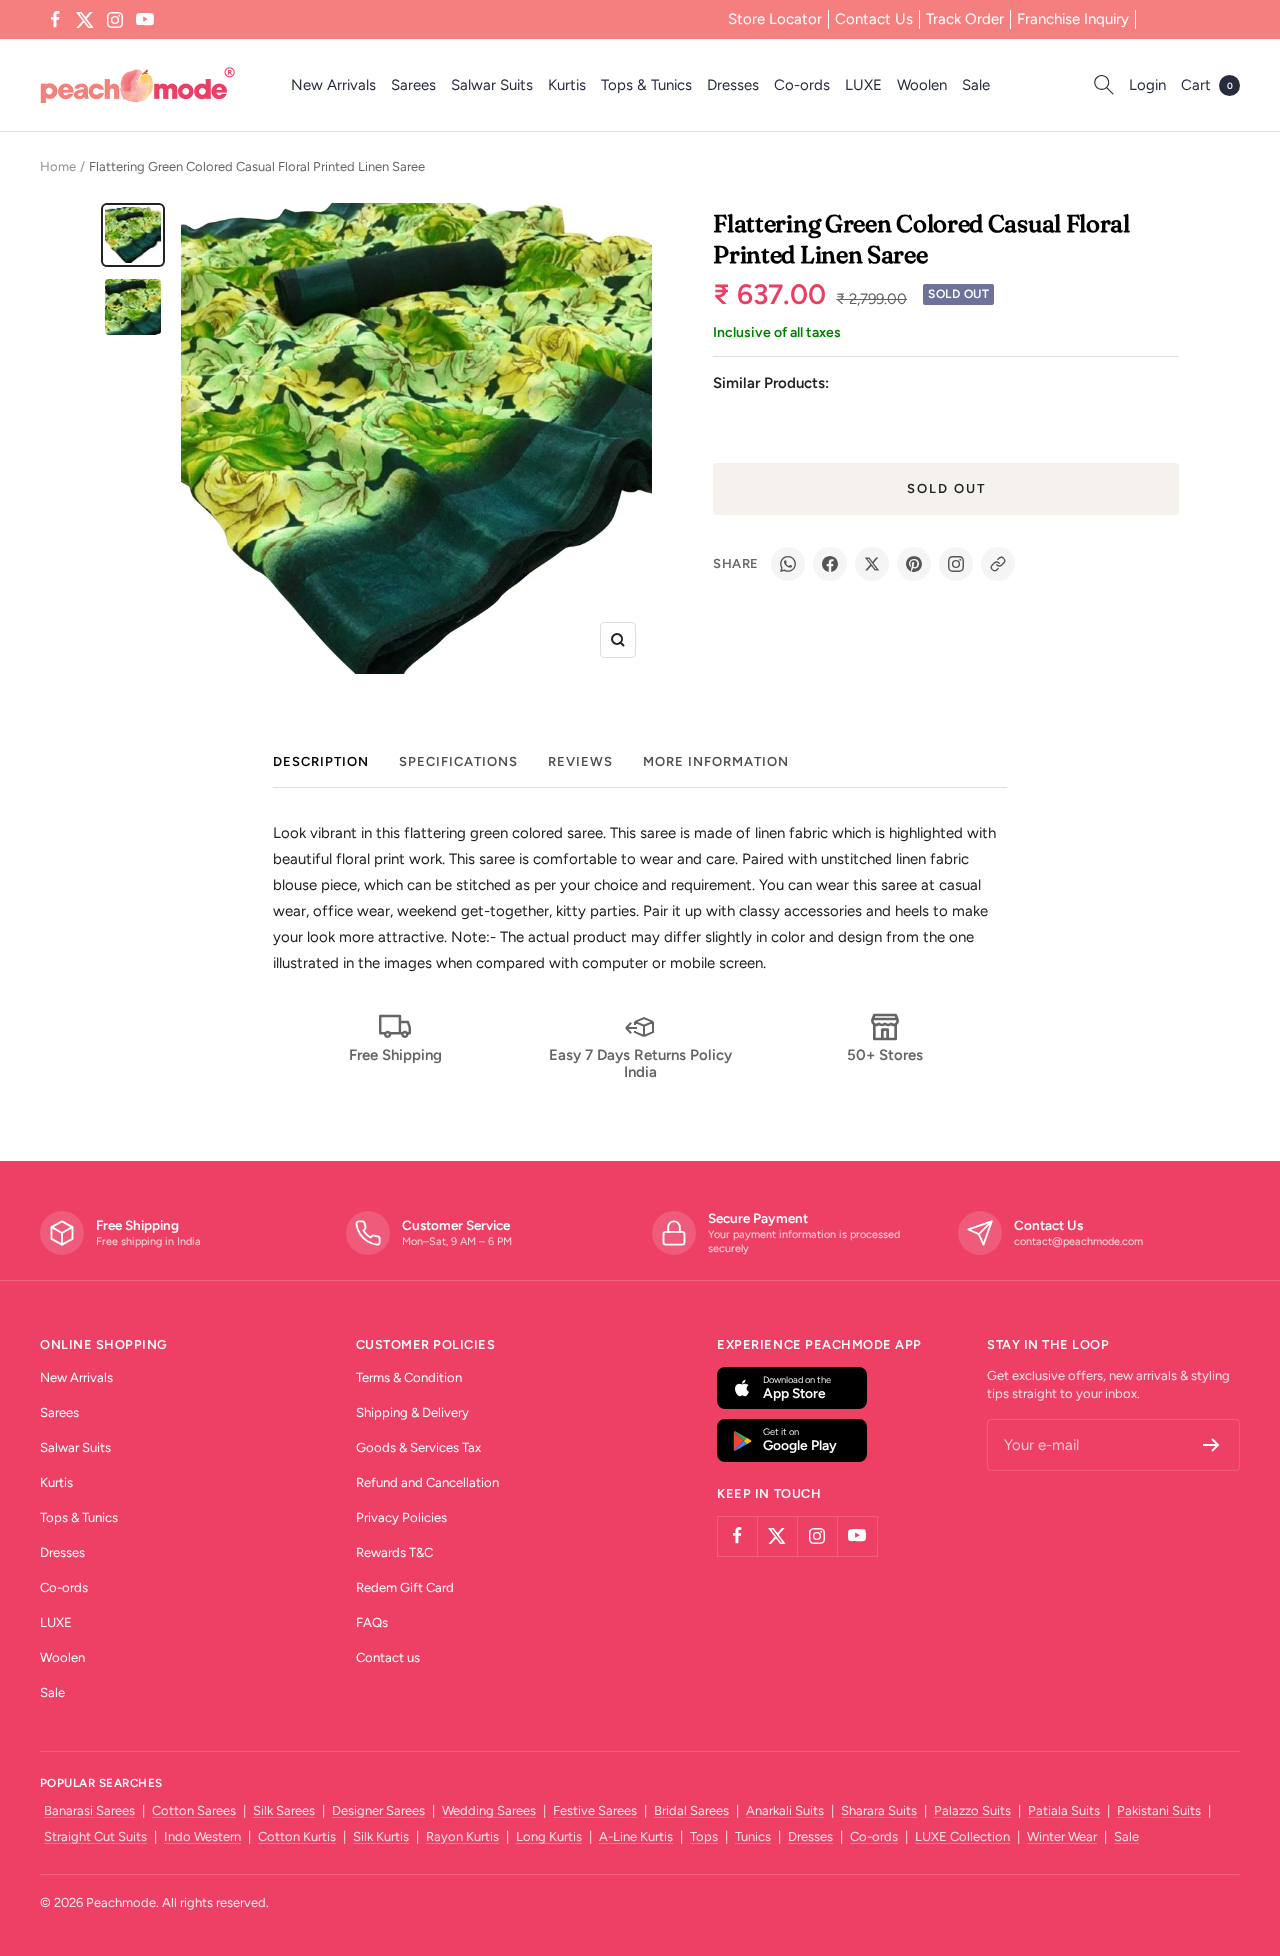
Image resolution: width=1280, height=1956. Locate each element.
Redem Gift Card (405, 1587)
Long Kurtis (549, 1836)
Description (321, 761)
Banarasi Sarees (89, 1810)
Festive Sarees (595, 1810)
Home (58, 166)
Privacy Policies (401, 1517)
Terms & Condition (409, 1377)
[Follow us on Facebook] (55, 20)
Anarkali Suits (785, 1810)
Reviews (580, 761)
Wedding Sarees (489, 1810)
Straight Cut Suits (95, 1836)
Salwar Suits (492, 85)
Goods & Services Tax (418, 1447)
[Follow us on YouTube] (145, 20)
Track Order (965, 19)
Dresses (733, 85)
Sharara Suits (879, 1810)
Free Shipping (395, 1055)
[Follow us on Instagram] (115, 20)
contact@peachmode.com (1078, 1241)
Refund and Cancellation (427, 1482)
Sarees (413, 85)
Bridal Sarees (691, 1810)
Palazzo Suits (972, 1810)
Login (1147, 85)
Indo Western (202, 1836)
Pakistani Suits (1159, 1810)
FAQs (372, 1622)
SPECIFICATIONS (458, 761)
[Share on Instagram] (956, 564)
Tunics (753, 1836)
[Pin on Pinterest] (914, 564)
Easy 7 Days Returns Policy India (640, 1063)
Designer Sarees (378, 1810)
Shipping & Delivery (412, 1412)
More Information (716, 761)
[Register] (1211, 1445)
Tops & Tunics (646, 85)
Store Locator (775, 19)
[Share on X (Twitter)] (872, 564)
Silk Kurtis (381, 1836)
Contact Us (874, 19)
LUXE (863, 85)
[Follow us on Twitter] (85, 20)
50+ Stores (885, 1055)
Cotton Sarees (194, 1810)
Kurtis (567, 85)
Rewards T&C (394, 1552)
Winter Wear (1062, 1836)
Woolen (922, 85)
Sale (976, 85)
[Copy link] (998, 564)
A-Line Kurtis (636, 1836)
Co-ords (802, 85)
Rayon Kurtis (462, 1836)
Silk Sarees (284, 1810)
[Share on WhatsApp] (788, 564)
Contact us (388, 1657)
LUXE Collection (962, 1836)
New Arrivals (333, 85)
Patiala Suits (1064, 1810)
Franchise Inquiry (1073, 19)
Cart (1207, 85)
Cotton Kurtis (297, 1836)
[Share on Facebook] (830, 564)
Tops (704, 1836)
